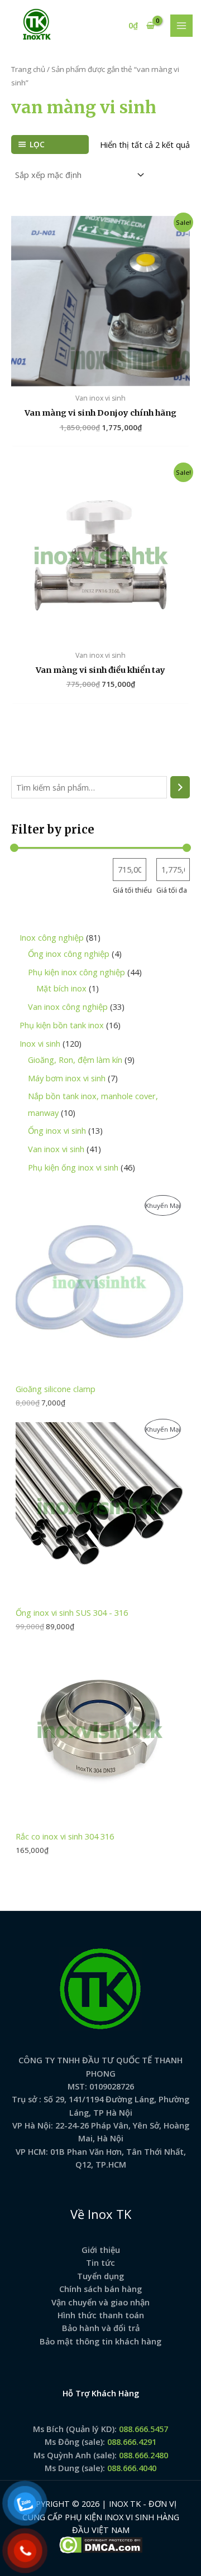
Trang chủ (28, 69)
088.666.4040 (132, 2468)
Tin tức (100, 2262)
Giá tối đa (172, 890)
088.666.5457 (143, 2429)
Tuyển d (93, 2276)
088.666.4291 (132, 2442)
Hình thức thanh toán (101, 2315)
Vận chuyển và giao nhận (100, 2302)
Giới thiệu (101, 2250)
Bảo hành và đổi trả (101, 2328)
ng (119, 2276)
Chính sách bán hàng (100, 2289)
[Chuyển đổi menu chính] (181, 26)
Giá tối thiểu (132, 890)
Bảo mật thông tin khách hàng (100, 2341)
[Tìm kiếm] (180, 787)
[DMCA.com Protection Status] (101, 2544)
